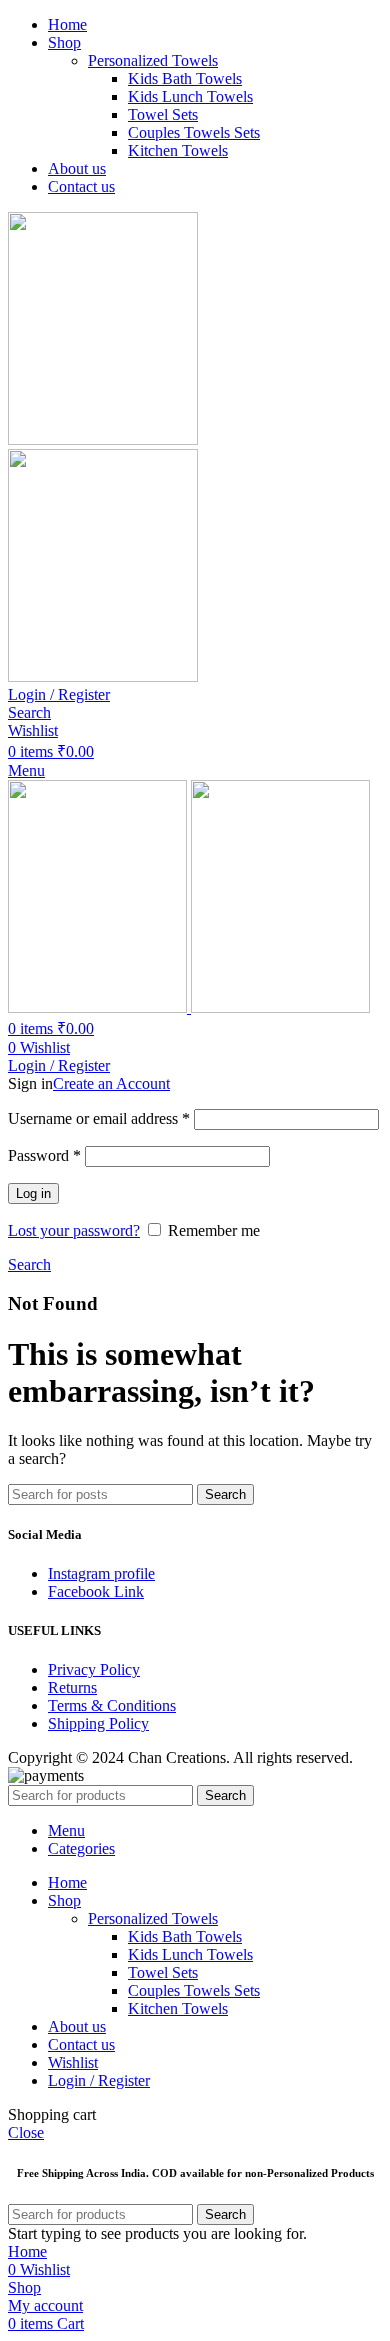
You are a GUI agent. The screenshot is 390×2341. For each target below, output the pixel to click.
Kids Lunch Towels (190, 96)
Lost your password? (74, 1230)
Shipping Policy (98, 1723)
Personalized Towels (153, 60)
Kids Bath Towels (185, 78)
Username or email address (99, 1118)
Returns (72, 1687)
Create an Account (111, 1083)
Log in (33, 1193)
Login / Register (99, 2080)
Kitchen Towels (178, 150)
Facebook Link (96, 1591)
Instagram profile (101, 1573)
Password (44, 1155)
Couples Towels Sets (194, 132)
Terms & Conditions (112, 1705)
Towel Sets (163, 114)
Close (26, 2132)
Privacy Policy (94, 1669)
